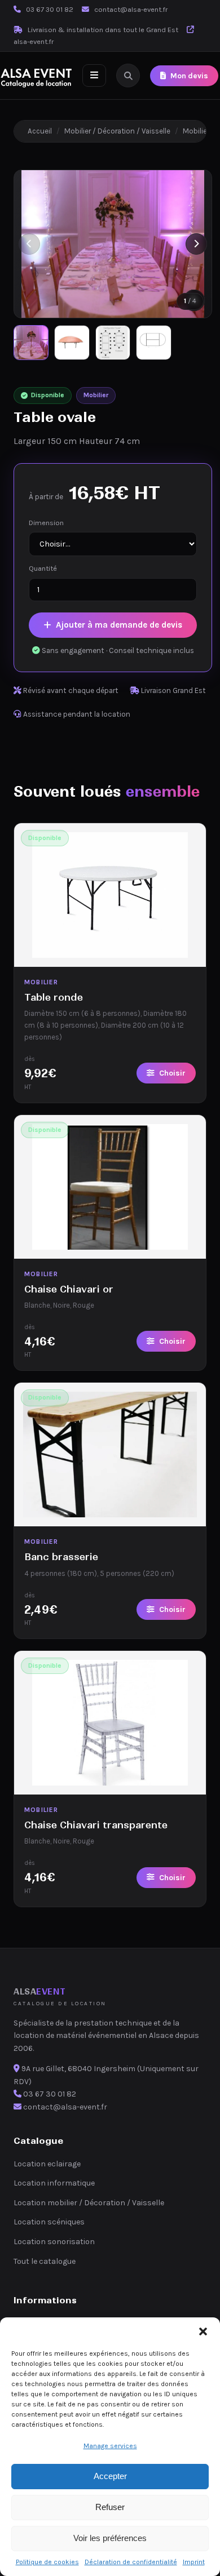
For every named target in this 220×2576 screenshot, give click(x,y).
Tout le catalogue (45, 2261)
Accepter (110, 2476)
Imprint (194, 2562)
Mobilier (196, 131)
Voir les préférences (110, 2538)
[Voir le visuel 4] (153, 343)
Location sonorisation (54, 2242)
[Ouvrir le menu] (94, 75)
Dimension (46, 523)
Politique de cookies (47, 2562)
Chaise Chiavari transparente (96, 1825)
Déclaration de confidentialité (131, 2562)
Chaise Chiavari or (69, 1289)
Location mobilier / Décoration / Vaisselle (89, 2203)
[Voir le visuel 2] (72, 343)
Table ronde (54, 997)
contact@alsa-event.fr (131, 9)
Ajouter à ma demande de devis (119, 625)
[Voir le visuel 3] (113, 343)
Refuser (110, 2507)
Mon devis (189, 76)
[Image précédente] (29, 244)
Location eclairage (47, 2164)
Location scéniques (49, 2222)
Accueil (40, 131)
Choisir (172, 1073)
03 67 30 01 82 (50, 9)
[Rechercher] (128, 75)
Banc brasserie (61, 1557)
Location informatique (54, 2183)
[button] (203, 2331)
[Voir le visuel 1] (31, 343)
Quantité (43, 568)
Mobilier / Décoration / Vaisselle (117, 131)
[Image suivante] (196, 244)
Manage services (110, 2446)
